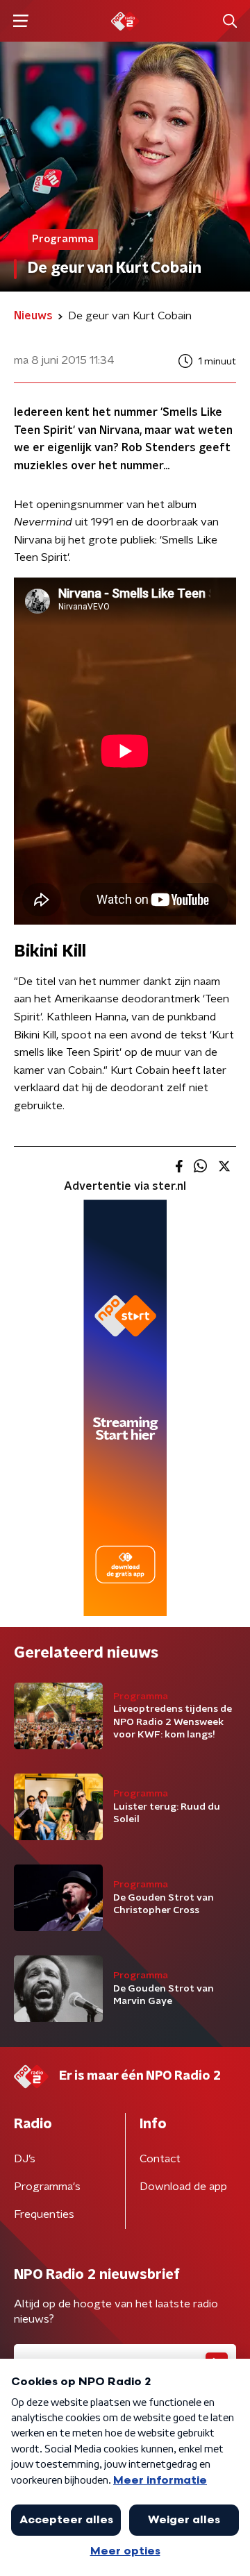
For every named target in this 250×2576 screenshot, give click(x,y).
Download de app (183, 2187)
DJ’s (25, 2159)
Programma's (47, 2187)
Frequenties (44, 2214)
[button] (20, 21)
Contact (160, 2159)
